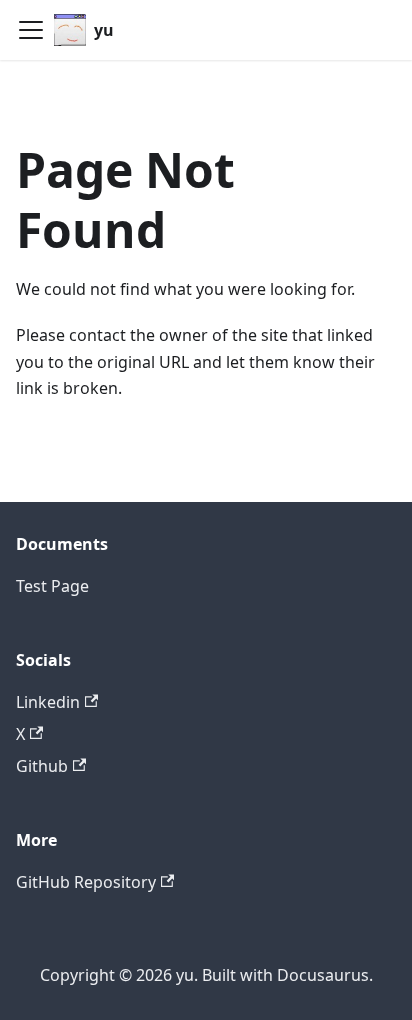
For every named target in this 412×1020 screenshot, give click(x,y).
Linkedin (48, 702)
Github (42, 766)
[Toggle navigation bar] (31, 30)
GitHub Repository (86, 882)
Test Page (52, 586)
